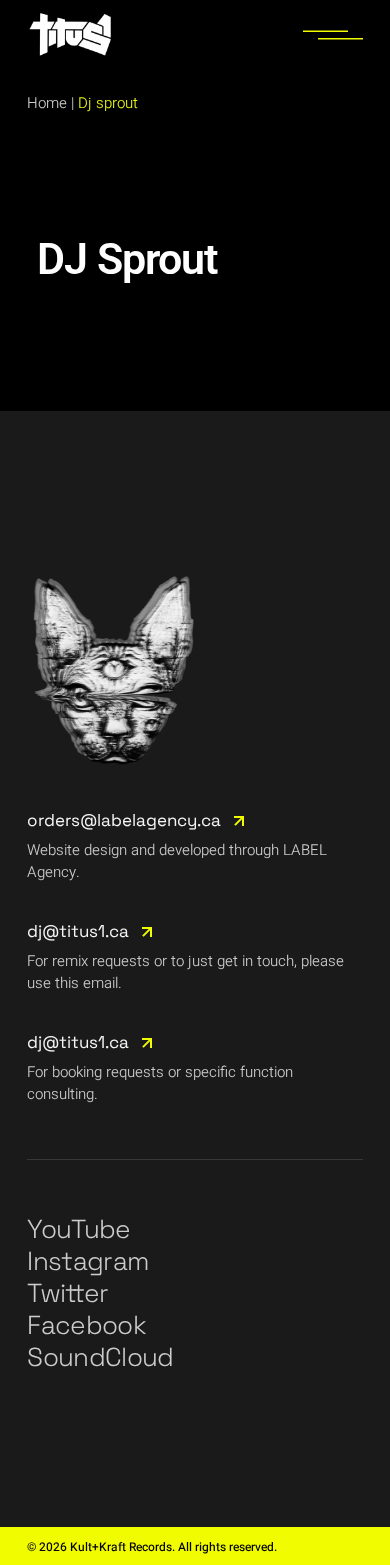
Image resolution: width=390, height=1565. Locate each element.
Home (47, 103)
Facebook (86, 1325)
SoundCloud (100, 1357)
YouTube (78, 1229)
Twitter (67, 1293)
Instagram (87, 1261)
